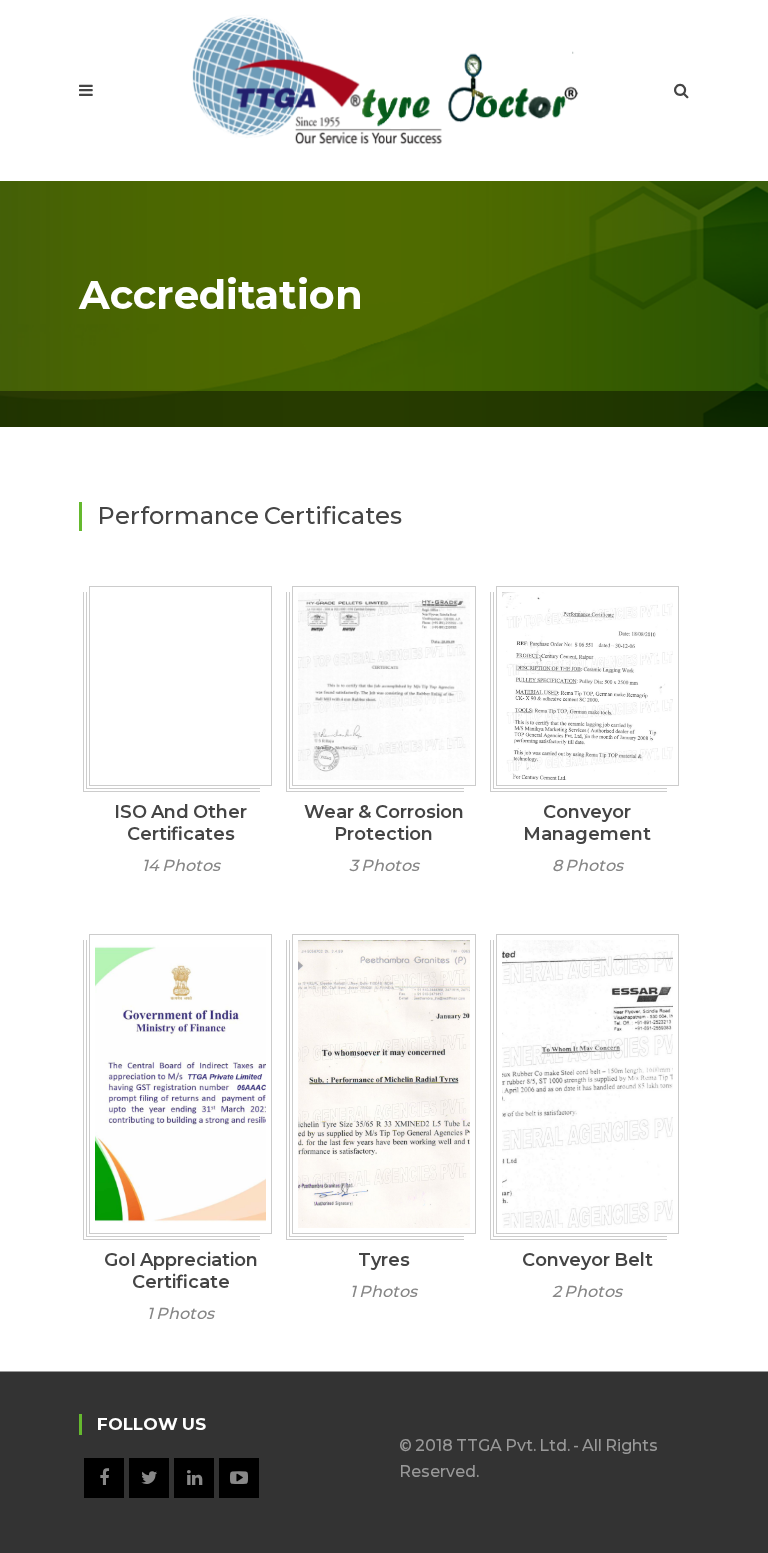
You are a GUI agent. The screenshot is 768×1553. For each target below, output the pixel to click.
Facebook (104, 1478)
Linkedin (194, 1478)
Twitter (149, 1478)
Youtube (239, 1478)
